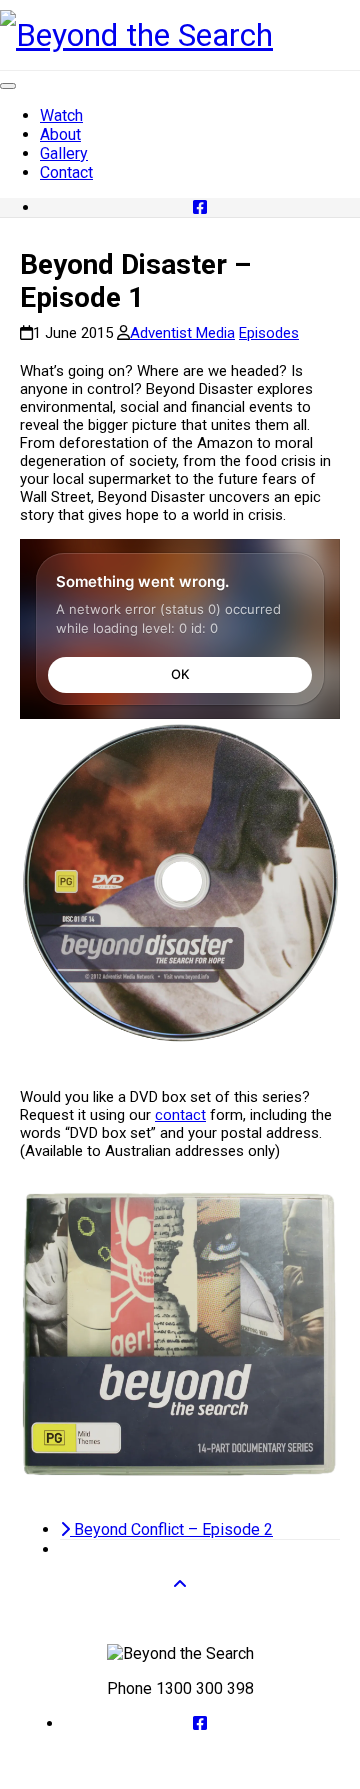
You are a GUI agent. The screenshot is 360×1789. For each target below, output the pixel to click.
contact (180, 1115)
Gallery (64, 153)
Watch (61, 115)
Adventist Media (182, 333)
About (60, 134)
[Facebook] (200, 207)
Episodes (269, 333)
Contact (66, 172)
